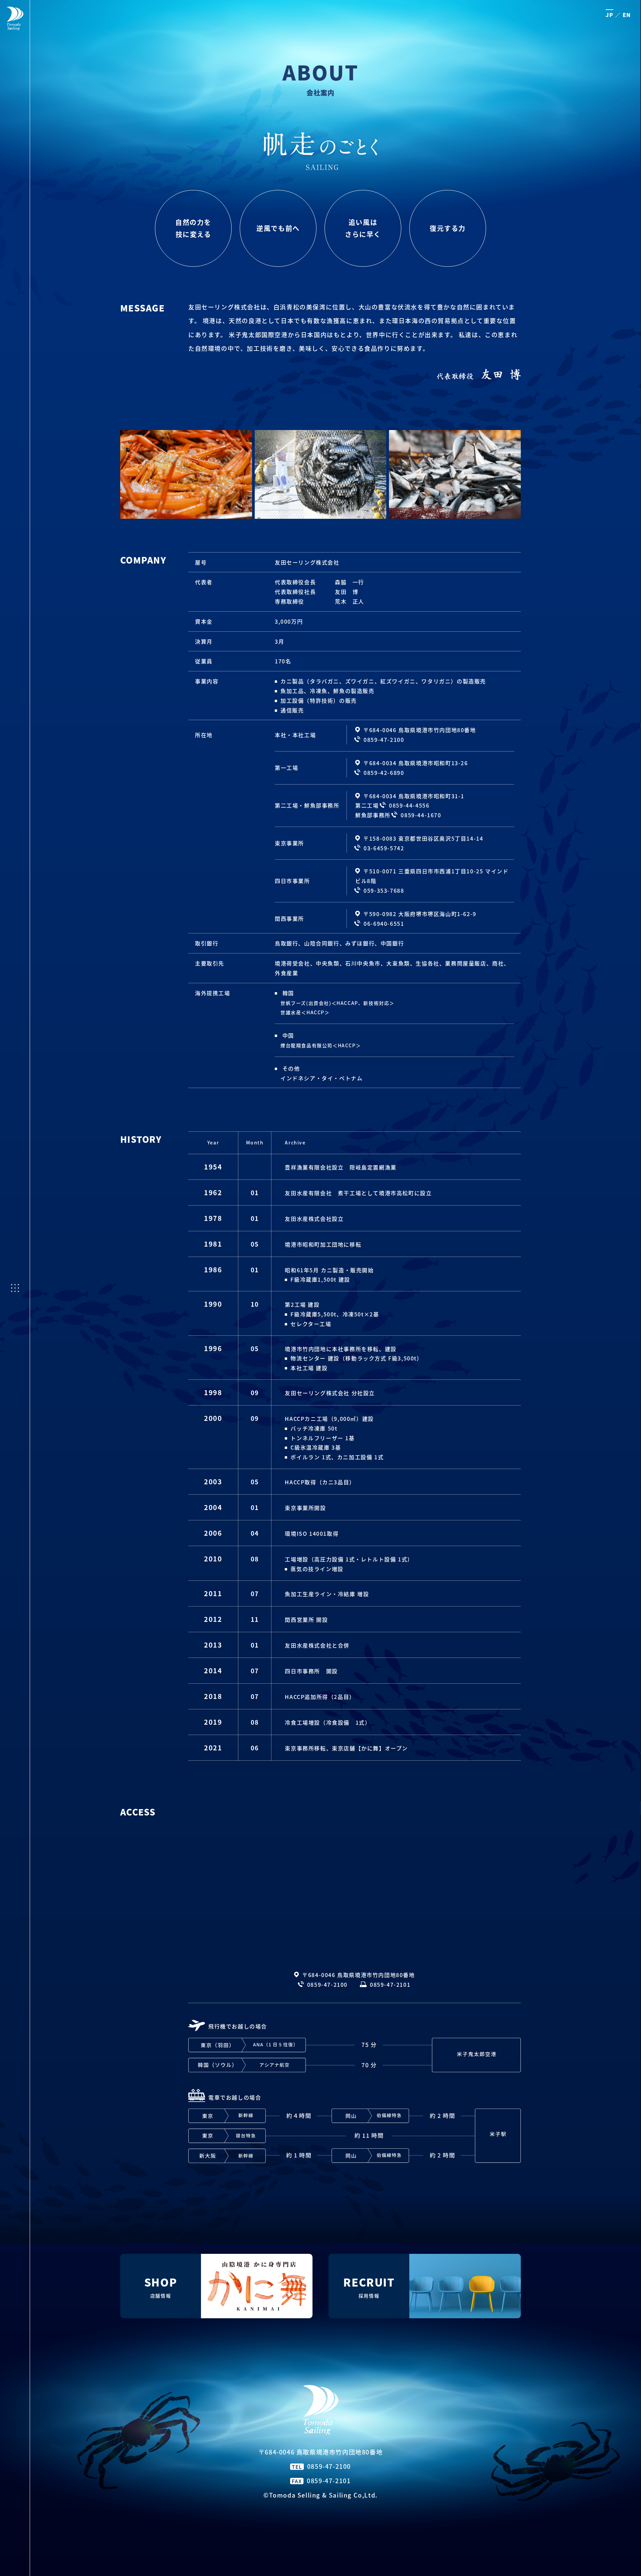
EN (627, 15)
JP (609, 15)
